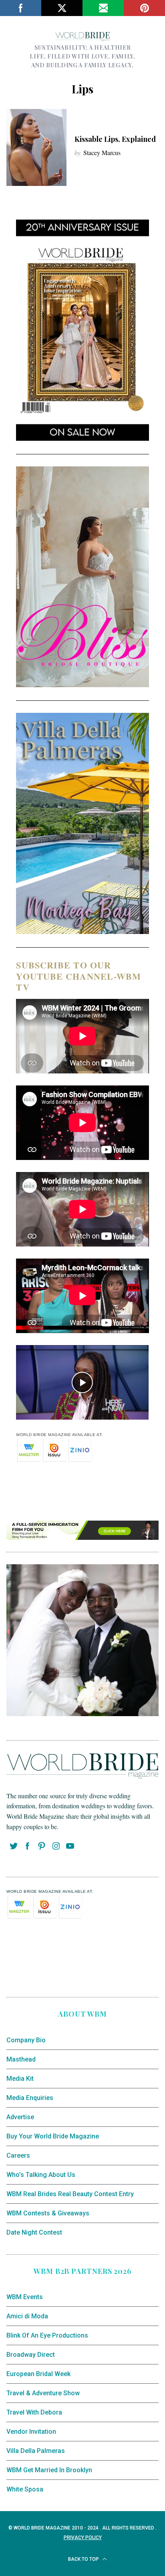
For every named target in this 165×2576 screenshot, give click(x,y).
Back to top (84, 2559)
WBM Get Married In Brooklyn (49, 2470)
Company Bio (26, 2040)
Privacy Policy (83, 2538)
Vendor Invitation (31, 2432)
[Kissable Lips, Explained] (36, 147)
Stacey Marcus (102, 152)
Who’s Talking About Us (41, 2175)
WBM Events (25, 2297)
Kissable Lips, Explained (115, 139)
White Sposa (25, 2489)
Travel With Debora (34, 2412)
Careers (18, 2155)
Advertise (20, 2117)
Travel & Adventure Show (43, 2393)
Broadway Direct (31, 2355)
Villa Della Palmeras (36, 2451)
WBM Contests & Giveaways (48, 2213)
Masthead (21, 2059)
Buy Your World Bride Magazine (53, 2136)
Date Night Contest (34, 2232)
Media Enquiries (30, 2098)
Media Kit (20, 2079)
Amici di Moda (27, 2316)
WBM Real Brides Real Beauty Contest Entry (70, 2194)
